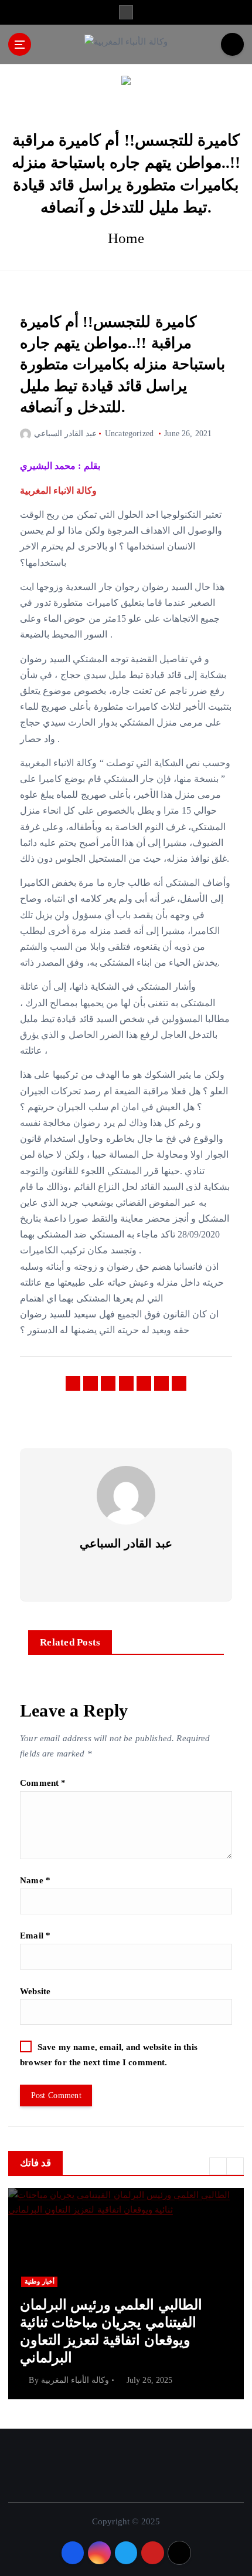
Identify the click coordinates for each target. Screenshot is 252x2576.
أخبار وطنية (40, 2282)
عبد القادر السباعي (65, 434)
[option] (126, 2294)
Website (35, 1991)
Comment (43, 1783)
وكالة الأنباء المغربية (75, 2380)
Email (35, 1936)
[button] (218, 2166)
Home (126, 238)
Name (35, 1880)
